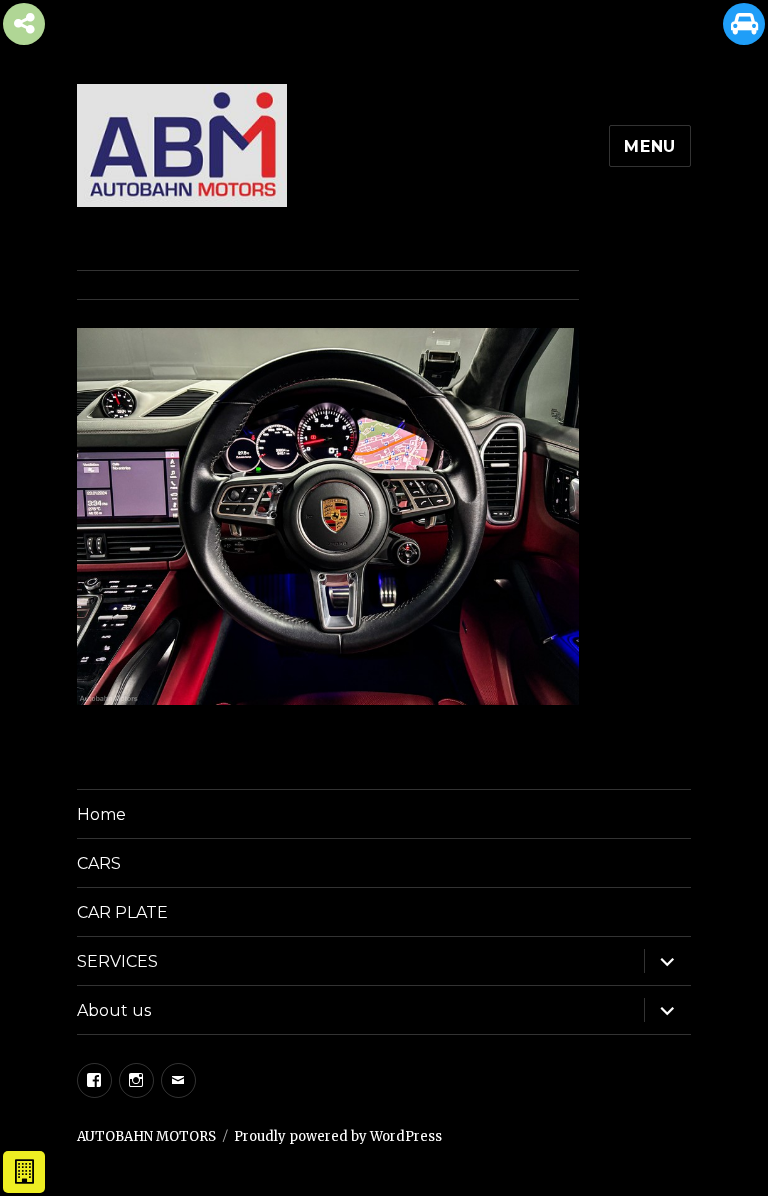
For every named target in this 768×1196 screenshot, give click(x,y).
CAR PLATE (122, 912)
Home (101, 814)
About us (114, 1010)
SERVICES (117, 961)
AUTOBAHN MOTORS (146, 1136)
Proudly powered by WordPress (338, 1136)
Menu (650, 146)
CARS (99, 863)
